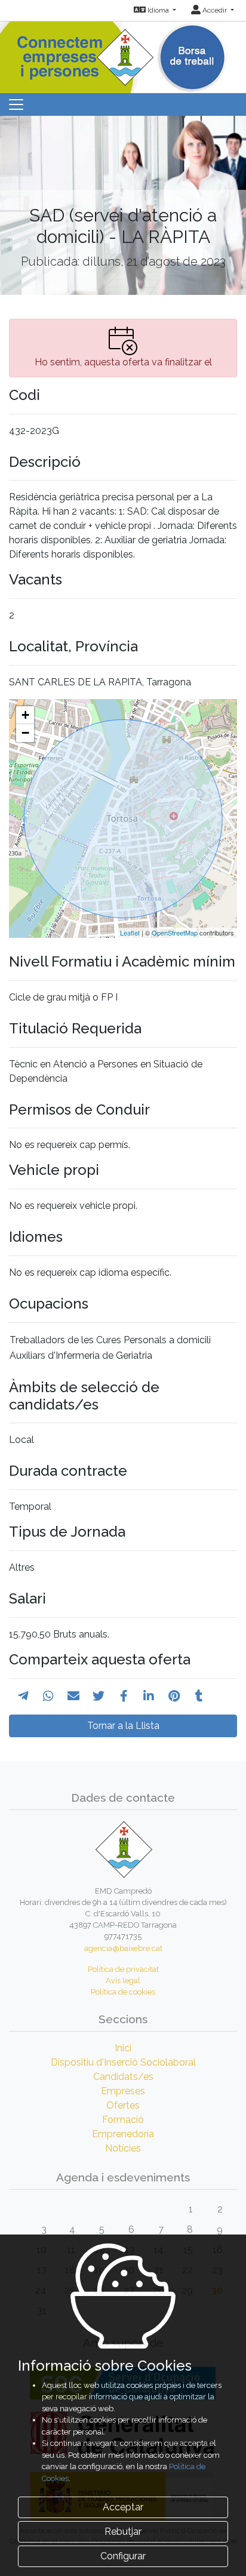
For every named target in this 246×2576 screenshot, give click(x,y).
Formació (123, 2120)
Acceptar (123, 2507)
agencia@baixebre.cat (123, 1948)
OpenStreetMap (175, 932)
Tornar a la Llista (123, 1726)
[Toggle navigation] (16, 104)
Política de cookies (123, 1992)
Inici (123, 2048)
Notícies (123, 2148)
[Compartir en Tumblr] (199, 1696)
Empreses (123, 2091)
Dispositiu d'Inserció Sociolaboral (123, 2062)
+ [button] (25, 715)
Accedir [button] (215, 10)
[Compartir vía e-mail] (73, 1696)
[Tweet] (99, 1696)
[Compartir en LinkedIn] (149, 1696)
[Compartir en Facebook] (124, 1696)
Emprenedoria (123, 2134)
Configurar (123, 2556)
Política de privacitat (123, 1969)
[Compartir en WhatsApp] (48, 1696)
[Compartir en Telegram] (23, 1696)
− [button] (25, 733)
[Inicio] (123, 53)
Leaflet (130, 932)
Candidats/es (123, 2077)
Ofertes (123, 2105)
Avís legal (123, 1981)
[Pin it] (174, 1696)
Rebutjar (123, 2532)
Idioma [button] (158, 10)
